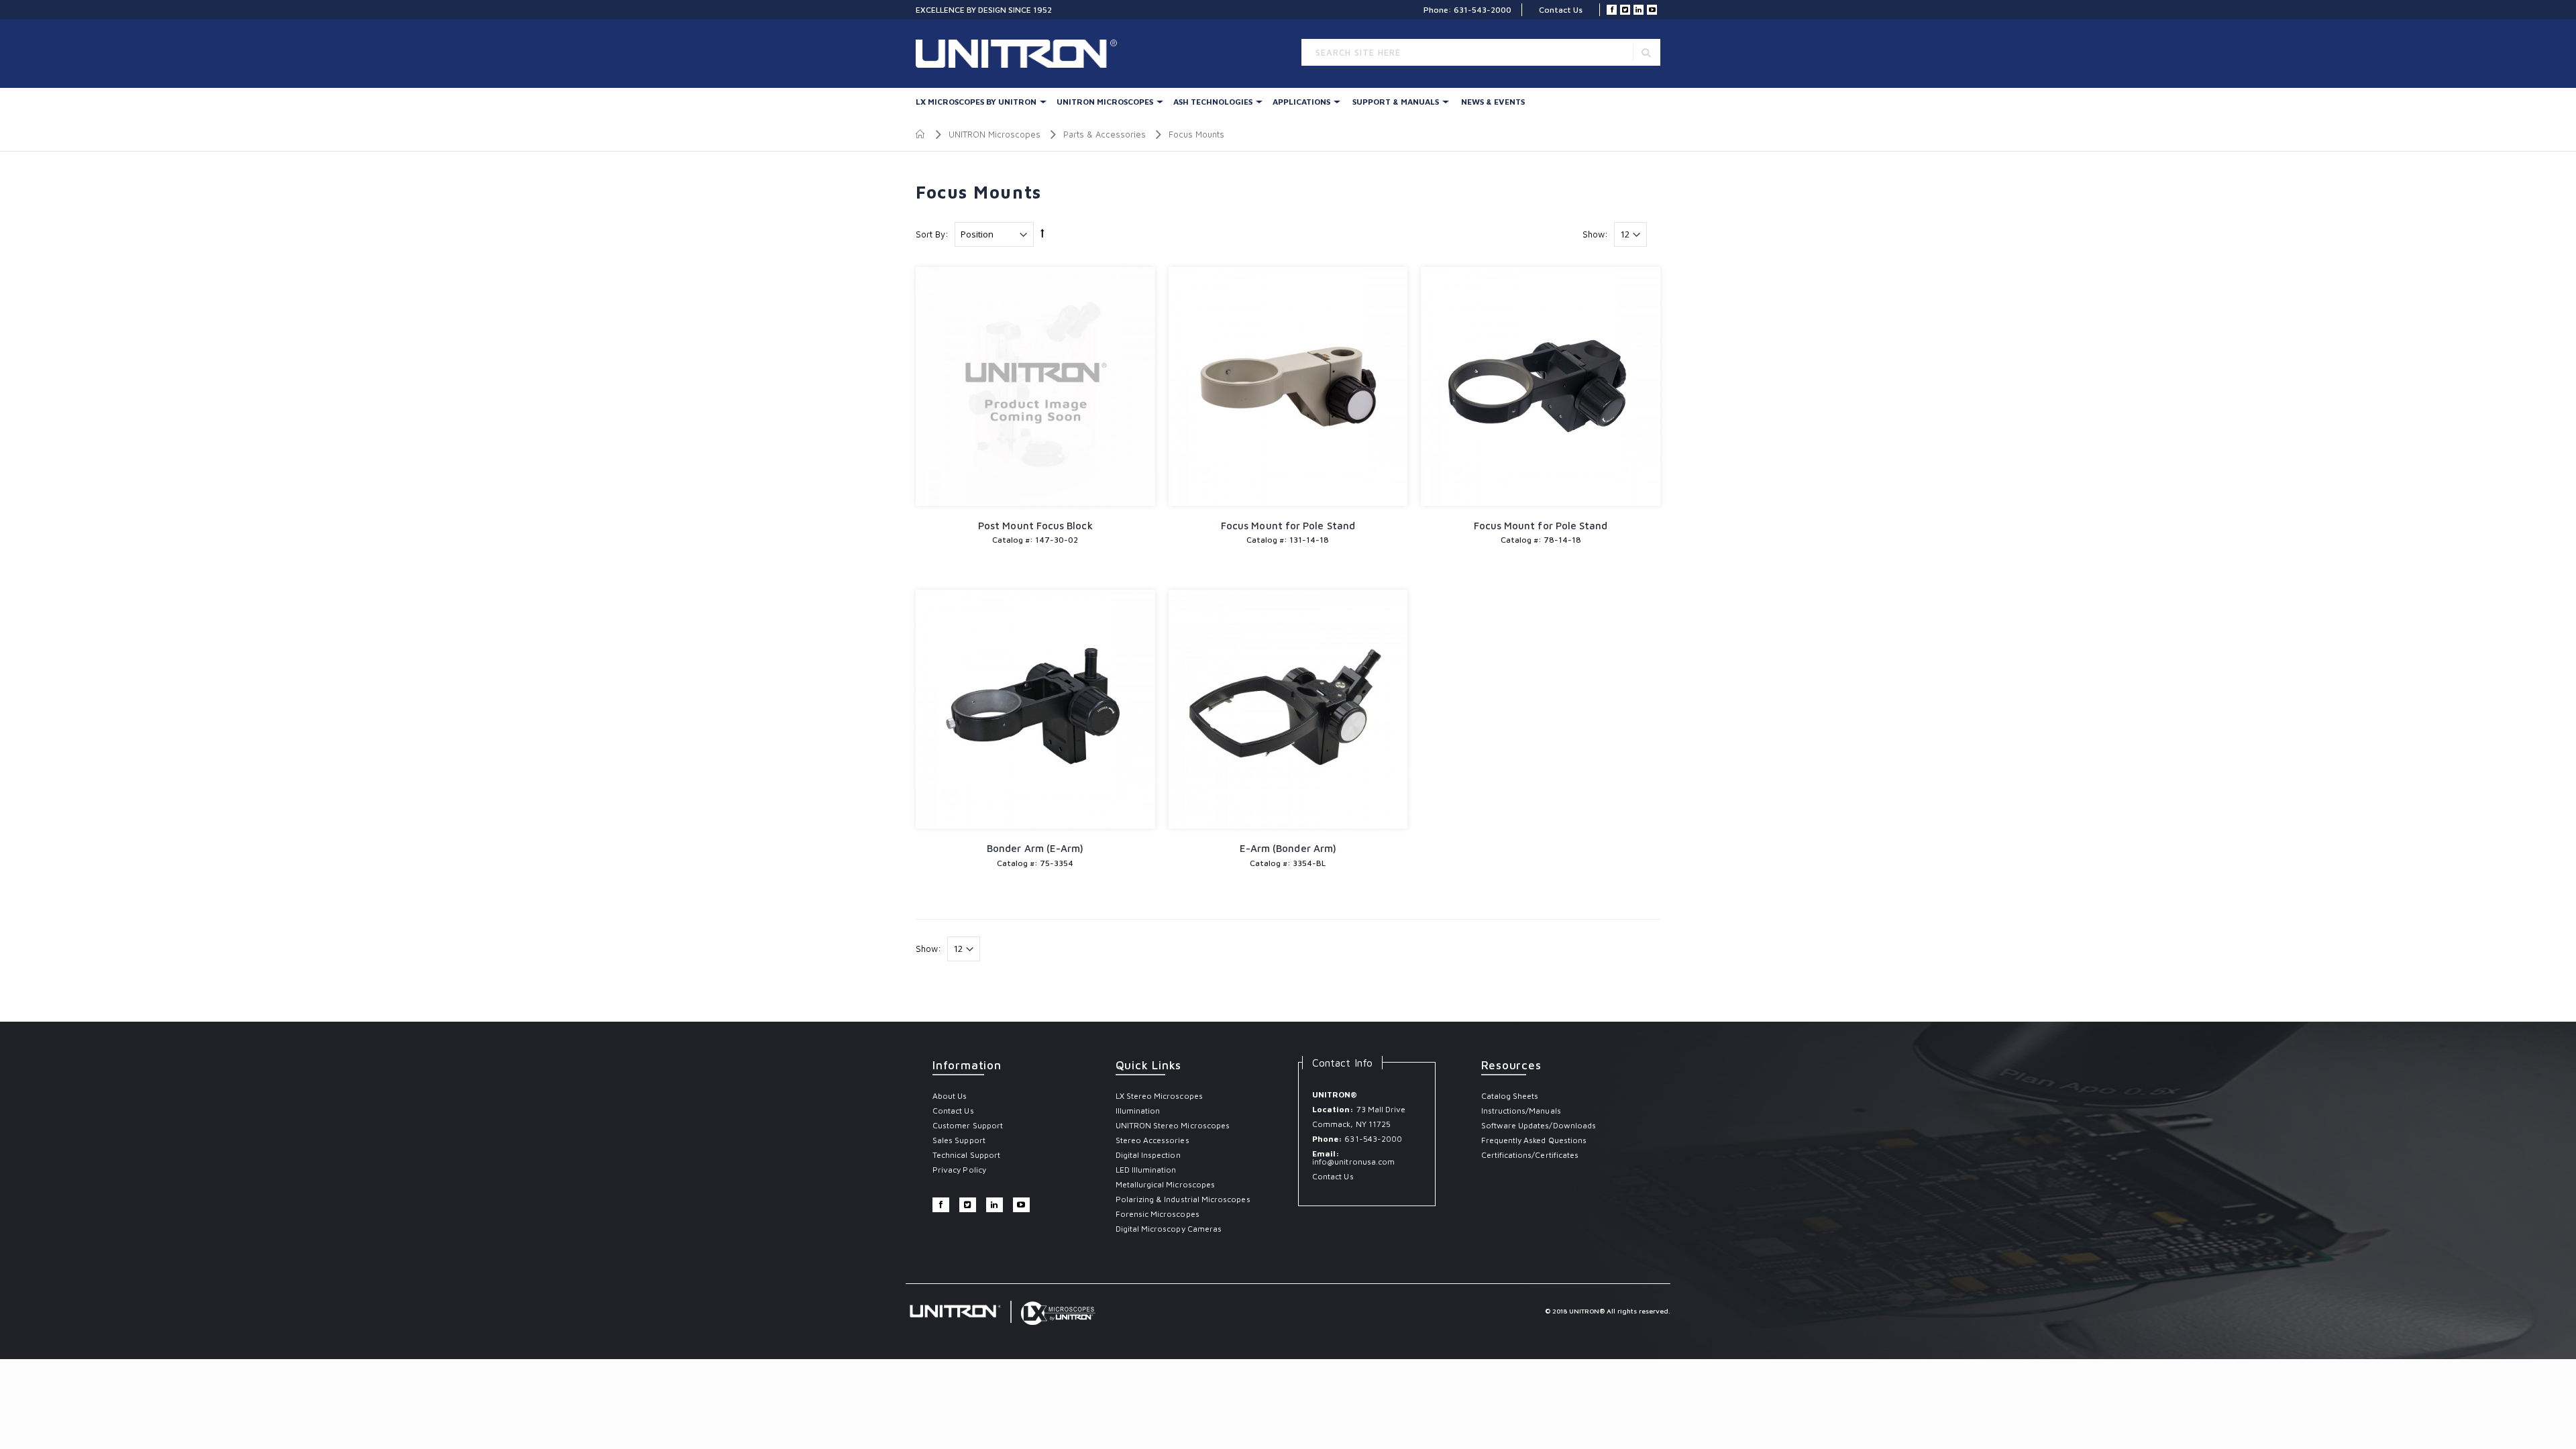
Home (921, 134)
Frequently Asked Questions (1534, 1140)
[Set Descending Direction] (1042, 233)
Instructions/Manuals (1521, 1111)
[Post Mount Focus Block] (1035, 387)
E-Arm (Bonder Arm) (1288, 848)
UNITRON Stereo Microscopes (1173, 1125)
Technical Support (966, 1155)
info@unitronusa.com (1353, 1162)
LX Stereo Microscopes (1159, 1096)
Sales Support (959, 1140)
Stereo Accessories (1152, 1140)
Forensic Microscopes (1158, 1214)
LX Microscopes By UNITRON (976, 102)
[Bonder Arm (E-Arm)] (1035, 709)
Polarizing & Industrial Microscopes (1183, 1199)
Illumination (1138, 1111)
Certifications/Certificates (1530, 1155)
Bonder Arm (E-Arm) (1035, 848)
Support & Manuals (1396, 102)
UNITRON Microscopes (1105, 102)
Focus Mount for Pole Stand (1288, 526)
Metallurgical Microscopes (1166, 1184)
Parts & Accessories (1105, 134)
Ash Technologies (1213, 102)
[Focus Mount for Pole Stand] (1288, 387)
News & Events (1493, 102)
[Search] (1646, 52)
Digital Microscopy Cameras (1169, 1229)
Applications (1301, 102)
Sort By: (932, 234)
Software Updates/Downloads (1539, 1125)
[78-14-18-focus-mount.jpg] (1541, 387)
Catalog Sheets (1510, 1096)
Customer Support (968, 1125)
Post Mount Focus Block (1035, 526)
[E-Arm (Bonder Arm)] (1288, 709)
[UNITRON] (973, 54)
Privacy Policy (959, 1170)
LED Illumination (1146, 1170)
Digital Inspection (1148, 1155)
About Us (950, 1096)
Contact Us (1561, 10)
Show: (1595, 234)
